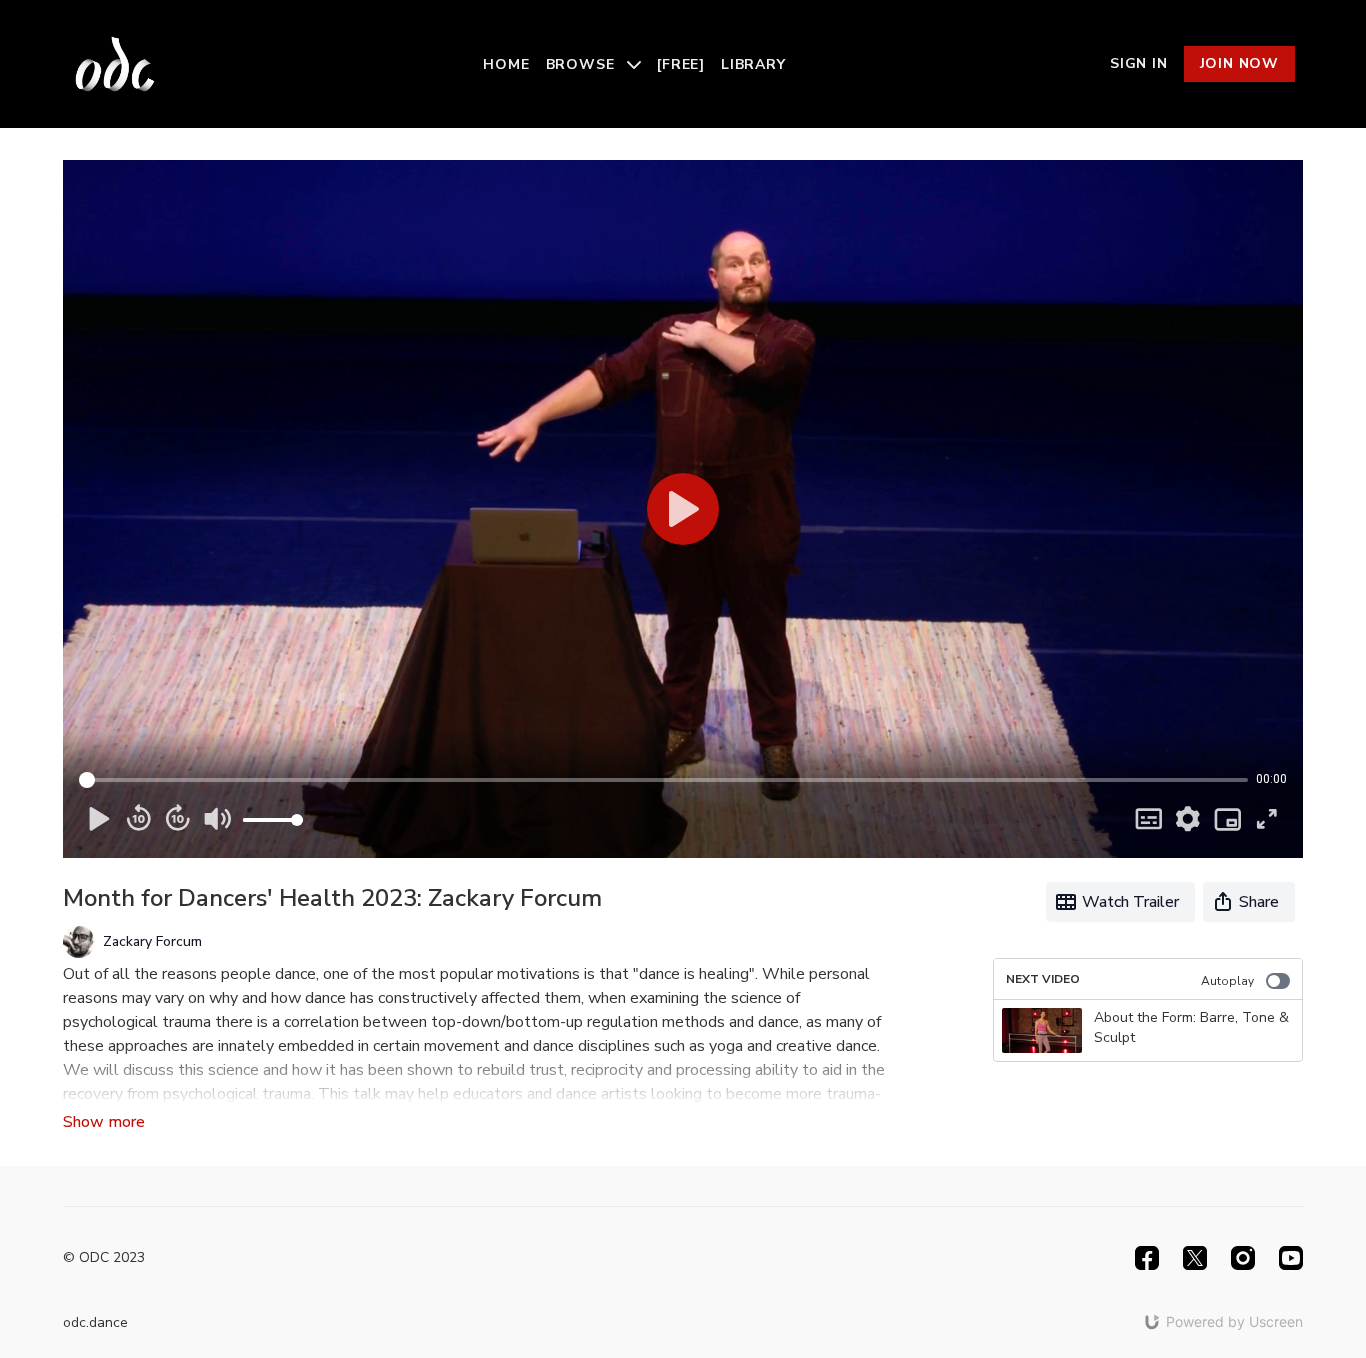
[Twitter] (1195, 1258)
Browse (583, 64)
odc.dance (95, 1322)
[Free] (681, 64)
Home (506, 64)
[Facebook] (1147, 1258)
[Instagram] (1243, 1258)
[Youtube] (1291, 1258)
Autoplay (1227, 981)
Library (753, 64)
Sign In (1139, 63)
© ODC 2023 (104, 1258)
